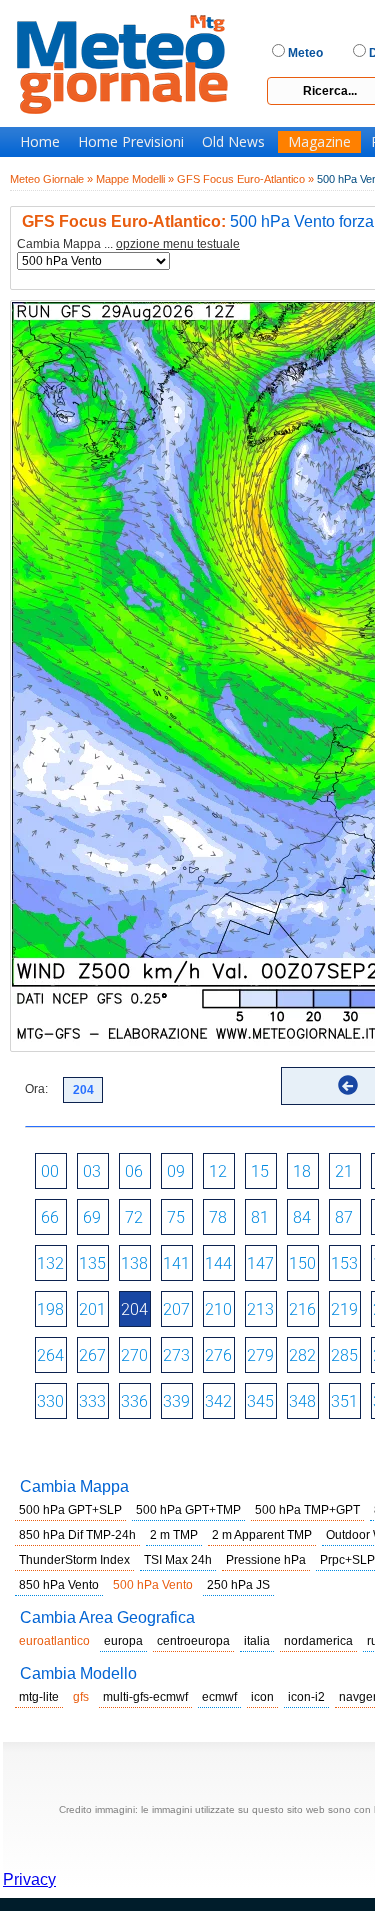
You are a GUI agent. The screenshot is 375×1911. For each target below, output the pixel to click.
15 (260, 1171)
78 (218, 1217)
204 (134, 1309)
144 (218, 1263)
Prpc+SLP (347, 1560)
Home (40, 142)
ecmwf (219, 1697)
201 (92, 1309)
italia (257, 1641)
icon (262, 1697)
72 (134, 1217)
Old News (233, 142)
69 (92, 1217)
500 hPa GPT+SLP (70, 1510)
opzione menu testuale (178, 244)
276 (218, 1355)
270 (134, 1355)
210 (218, 1309)
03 (92, 1171)
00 (50, 1171)
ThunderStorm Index (74, 1560)
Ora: (36, 1089)
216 (302, 1309)
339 (176, 1401)
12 (218, 1171)
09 (176, 1171)
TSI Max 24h (178, 1560)
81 (260, 1217)
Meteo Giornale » (51, 179)
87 (344, 1217)
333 (92, 1401)
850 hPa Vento (59, 1585)
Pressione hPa (266, 1560)
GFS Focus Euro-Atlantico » (245, 179)
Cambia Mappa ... (128, 244)
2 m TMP (174, 1535)
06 (134, 1171)
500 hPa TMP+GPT (307, 1510)
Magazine (319, 142)
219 (344, 1309)
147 (260, 1263)
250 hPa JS (238, 1585)
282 (302, 1355)
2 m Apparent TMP (262, 1535)
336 (134, 1401)
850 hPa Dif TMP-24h (77, 1535)
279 (260, 1355)
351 (344, 1401)
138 (134, 1263)
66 (50, 1217)
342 (218, 1401)
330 (50, 1401)
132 (50, 1263)
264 (50, 1355)
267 (92, 1355)
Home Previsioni (131, 142)
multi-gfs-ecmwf (145, 1697)
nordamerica (318, 1641)
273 (176, 1355)
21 (344, 1171)
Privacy (29, 1879)
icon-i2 (306, 1697)
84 (302, 1217)
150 (302, 1263)
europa (123, 1641)
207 (176, 1309)
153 (344, 1263)
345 (260, 1401)
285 (344, 1355)
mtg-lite (39, 1697)
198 (50, 1309)
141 (176, 1263)
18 (302, 1171)
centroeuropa (193, 1641)
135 (92, 1263)
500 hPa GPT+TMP (188, 1510)
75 (176, 1217)
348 (302, 1401)
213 (260, 1309)
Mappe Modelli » (135, 179)
